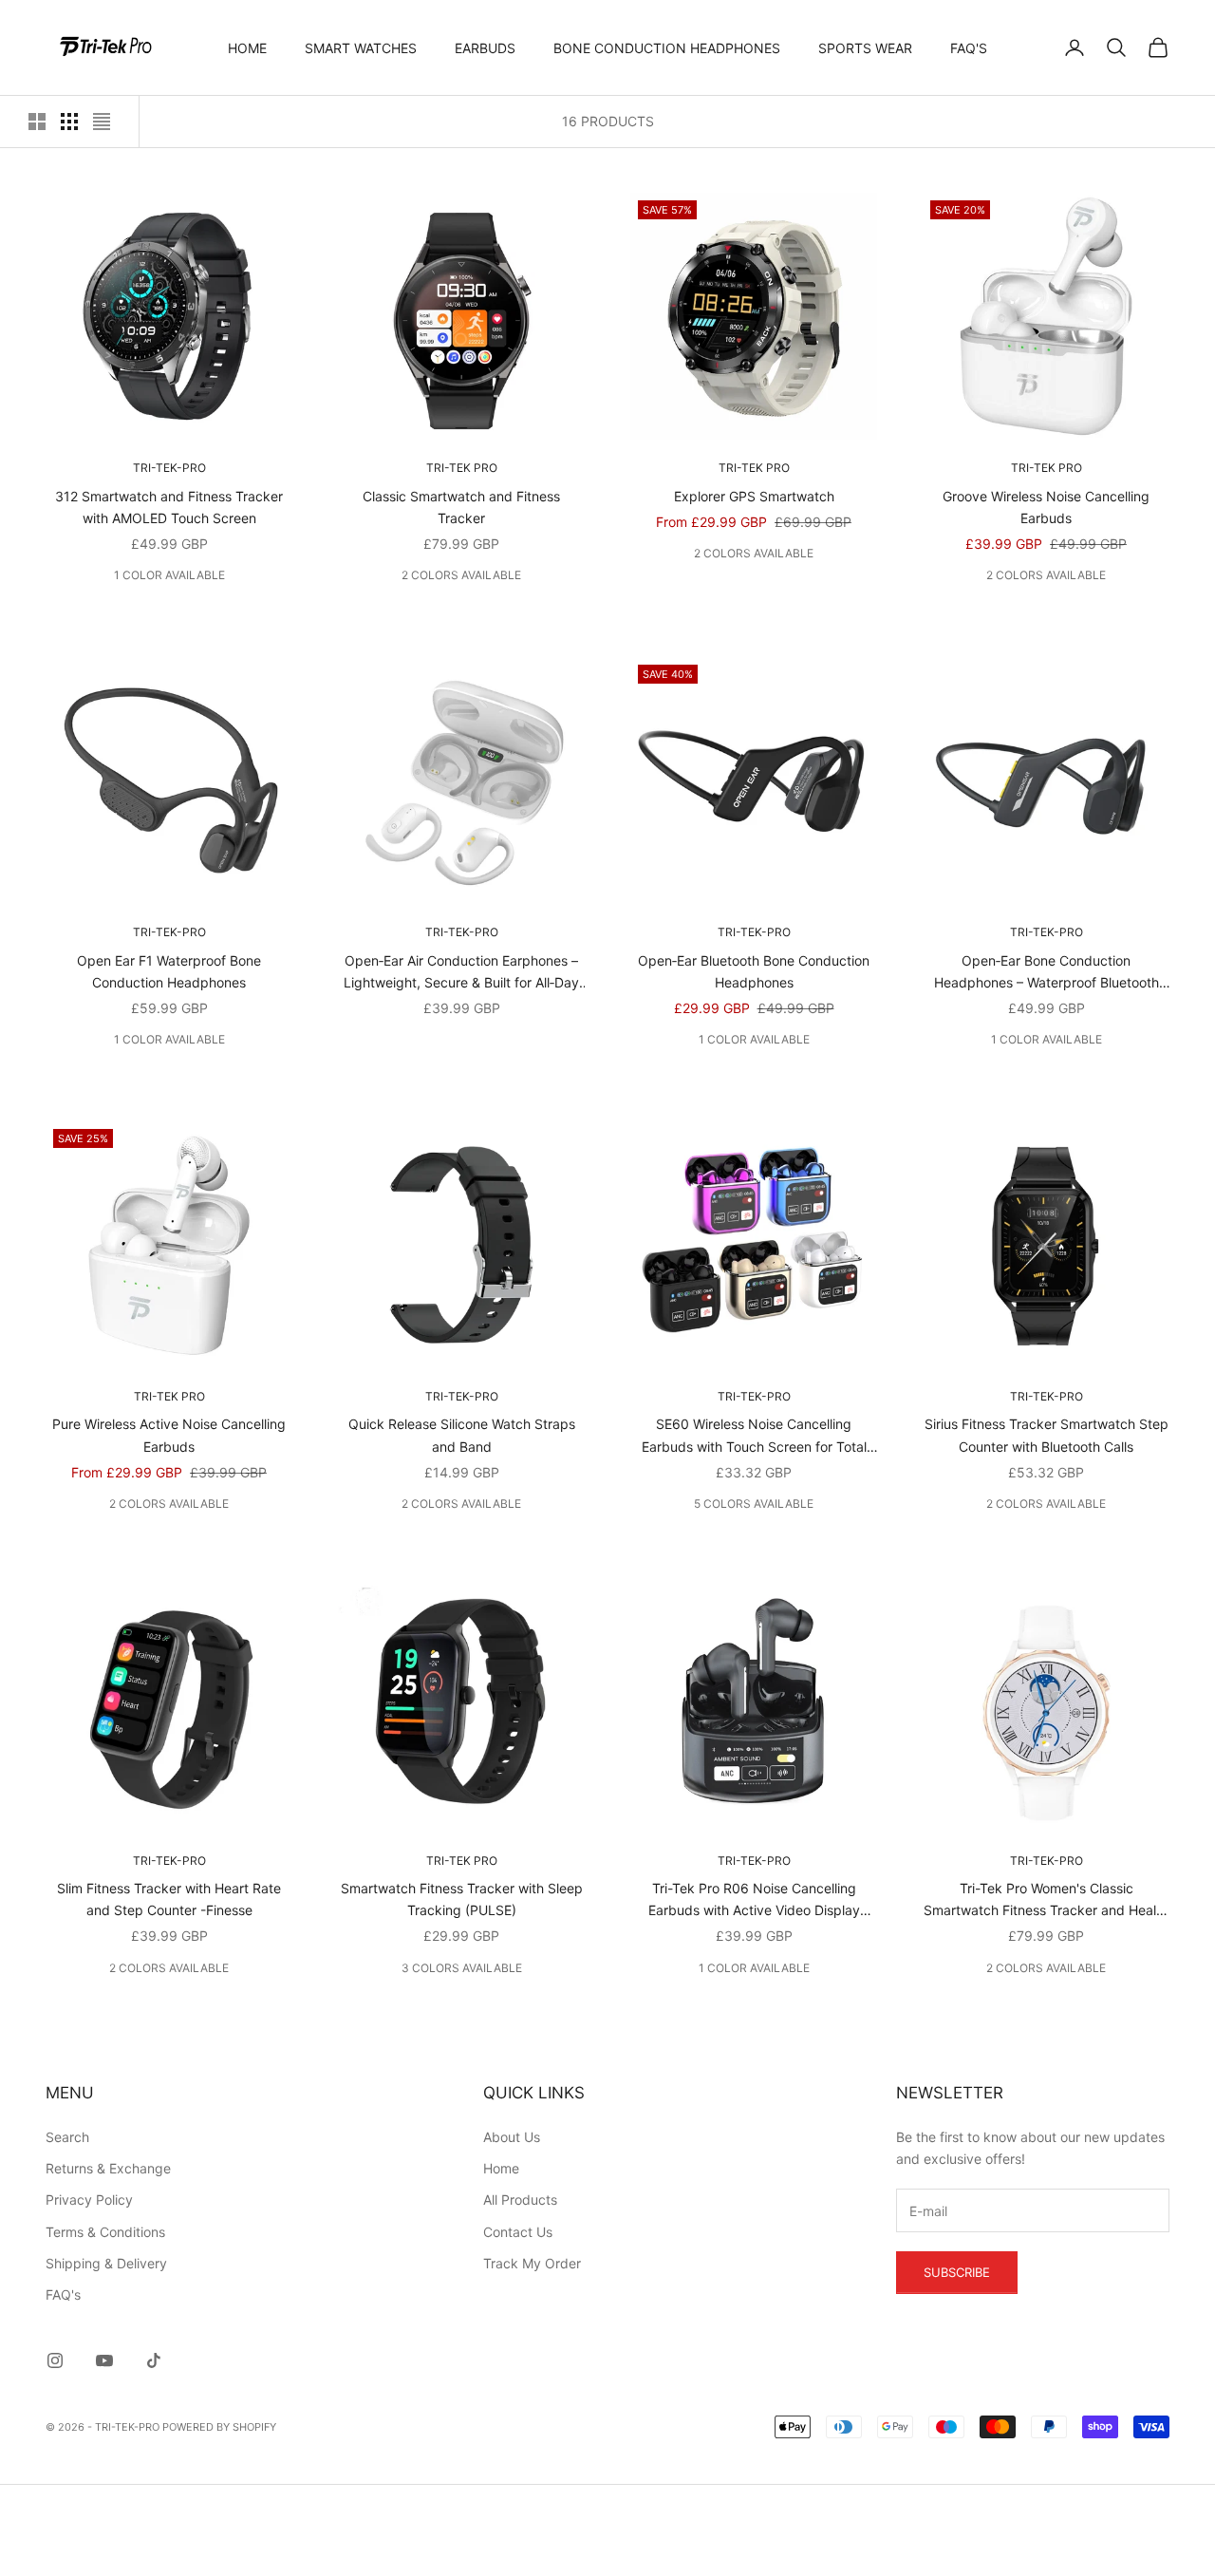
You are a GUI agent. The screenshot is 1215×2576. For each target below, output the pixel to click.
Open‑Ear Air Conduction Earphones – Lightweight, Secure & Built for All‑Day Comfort (461, 973)
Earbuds (485, 48)
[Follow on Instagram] (55, 2360)
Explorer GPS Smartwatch (754, 496)
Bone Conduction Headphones (667, 48)
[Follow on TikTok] (154, 2360)
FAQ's (969, 48)
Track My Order (532, 2263)
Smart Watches (361, 48)
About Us (512, 2137)
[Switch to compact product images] (102, 122)
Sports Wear (865, 48)
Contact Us (518, 2232)
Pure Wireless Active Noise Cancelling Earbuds (169, 1435)
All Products (520, 2200)
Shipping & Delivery (106, 2263)
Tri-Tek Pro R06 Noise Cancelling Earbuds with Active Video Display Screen (754, 1900)
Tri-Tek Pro (462, 468)
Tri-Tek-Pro (169, 468)
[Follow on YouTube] (104, 2360)
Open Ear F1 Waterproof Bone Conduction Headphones (169, 971)
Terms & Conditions (105, 2232)
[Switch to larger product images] (37, 122)
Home (247, 48)
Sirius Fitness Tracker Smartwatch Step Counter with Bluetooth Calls (1047, 1435)
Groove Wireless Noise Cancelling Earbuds (1046, 507)
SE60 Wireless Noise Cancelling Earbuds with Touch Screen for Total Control (754, 1436)
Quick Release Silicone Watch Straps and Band (462, 1435)
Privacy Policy (89, 2200)
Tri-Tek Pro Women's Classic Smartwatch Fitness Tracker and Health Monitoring (1046, 1900)
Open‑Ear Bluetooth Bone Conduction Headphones (754, 971)
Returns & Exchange (108, 2168)
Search (67, 2137)
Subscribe (957, 2272)
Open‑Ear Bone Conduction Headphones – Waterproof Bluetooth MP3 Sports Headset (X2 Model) (1047, 973)
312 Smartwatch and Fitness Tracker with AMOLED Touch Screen (169, 507)
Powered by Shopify (219, 2427)
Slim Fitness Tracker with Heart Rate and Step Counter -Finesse (169, 1899)
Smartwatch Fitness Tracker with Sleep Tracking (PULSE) (462, 1899)
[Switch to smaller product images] (69, 122)
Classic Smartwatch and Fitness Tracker (461, 507)
